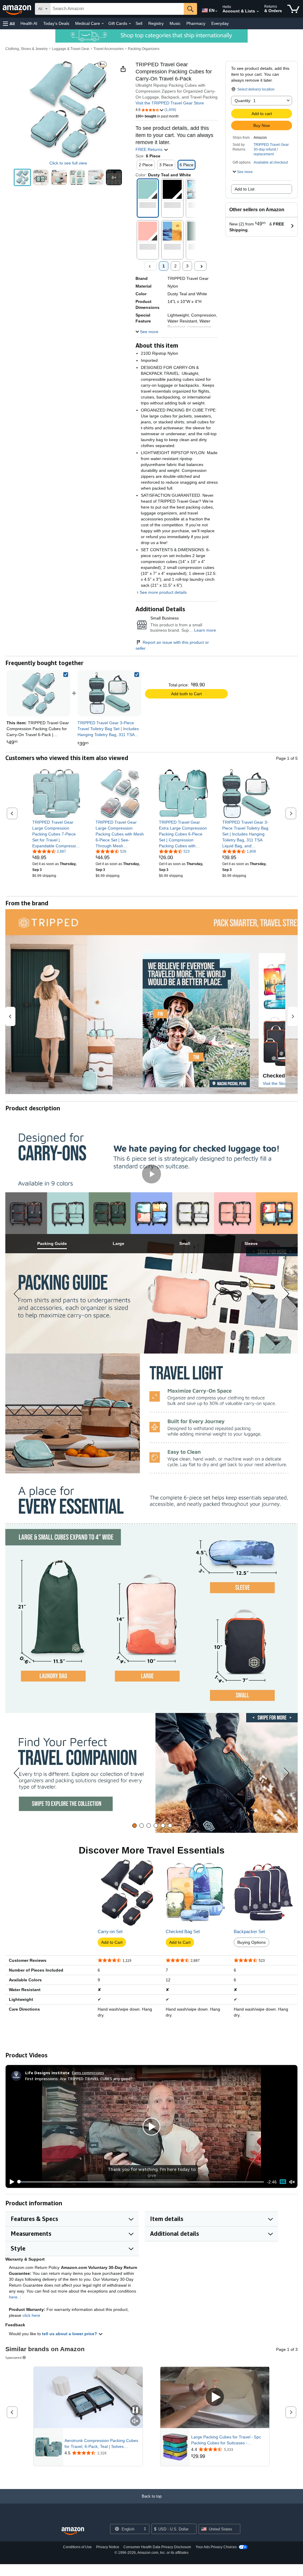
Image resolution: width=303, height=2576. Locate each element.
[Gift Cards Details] (130, 24)
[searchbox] (117, 9)
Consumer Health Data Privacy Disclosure (157, 2547)
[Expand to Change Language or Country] (216, 11)
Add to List (245, 189)
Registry (156, 23)
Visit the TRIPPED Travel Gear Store (170, 103)
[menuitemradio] (283, 2182)
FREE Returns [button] (150, 149)
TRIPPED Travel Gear (271, 145)
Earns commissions (88, 2073)
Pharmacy (196, 23)
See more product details (163, 592)
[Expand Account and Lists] (258, 12)
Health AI (29, 23)
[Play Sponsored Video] (215, 2397)
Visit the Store (276, 1083)
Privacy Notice (108, 2547)
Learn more (205, 630)
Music (175, 23)
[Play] (10, 2182)
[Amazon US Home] (73, 2531)
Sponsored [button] (13, 2358)
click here (31, 2315)
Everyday (220, 23)
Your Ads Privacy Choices (216, 2547)
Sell (139, 23)
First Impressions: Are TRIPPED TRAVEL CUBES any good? (79, 2079)
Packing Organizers (144, 49)
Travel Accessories (109, 49)
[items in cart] (293, 9)
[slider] (141, 2182)
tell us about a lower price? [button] (70, 2334)
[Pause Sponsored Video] (135, 2410)
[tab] (52, 1244)
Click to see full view (68, 163)
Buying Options (252, 1942)
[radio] (22, 177)
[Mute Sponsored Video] (135, 2421)
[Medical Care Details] (103, 24)
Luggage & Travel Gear (71, 49)
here (13, 2297)
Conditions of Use (77, 2547)
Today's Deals (56, 23)
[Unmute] (292, 2182)
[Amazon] (17, 9)
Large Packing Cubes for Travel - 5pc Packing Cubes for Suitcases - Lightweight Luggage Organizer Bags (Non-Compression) (226, 2440)
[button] (9, 24)
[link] (109, 693)
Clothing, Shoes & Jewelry (26, 49)
